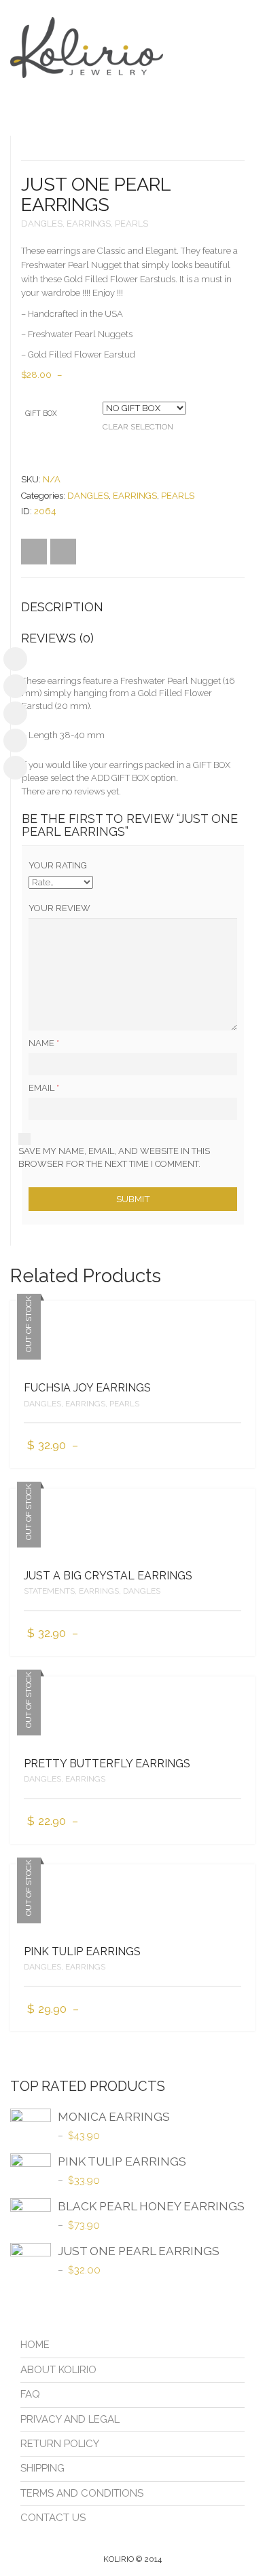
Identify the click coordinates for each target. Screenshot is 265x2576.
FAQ (30, 2394)
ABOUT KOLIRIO (58, 2370)
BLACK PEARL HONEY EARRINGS (151, 2206)
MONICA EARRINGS (114, 2117)
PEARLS (131, 224)
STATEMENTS (49, 1591)
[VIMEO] (15, 741)
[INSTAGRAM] (15, 686)
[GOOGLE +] (15, 768)
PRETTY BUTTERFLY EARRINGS (107, 1764)
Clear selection (138, 427)
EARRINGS (89, 224)
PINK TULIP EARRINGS (82, 1952)
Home (35, 2345)
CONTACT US (53, 2518)
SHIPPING (42, 2468)
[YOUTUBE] (15, 713)
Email (44, 1088)
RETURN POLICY (60, 2444)
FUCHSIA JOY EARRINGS (87, 1388)
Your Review (59, 908)
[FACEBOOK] (15, 659)
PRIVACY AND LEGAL (70, 2419)
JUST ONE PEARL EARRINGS (139, 2251)
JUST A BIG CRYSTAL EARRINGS (108, 1576)
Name (44, 1043)
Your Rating (58, 865)
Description (62, 607)
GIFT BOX (41, 413)
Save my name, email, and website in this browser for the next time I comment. (114, 1157)
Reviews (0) (57, 638)
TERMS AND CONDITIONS (82, 2493)
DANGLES (42, 224)
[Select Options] (233, 1446)
